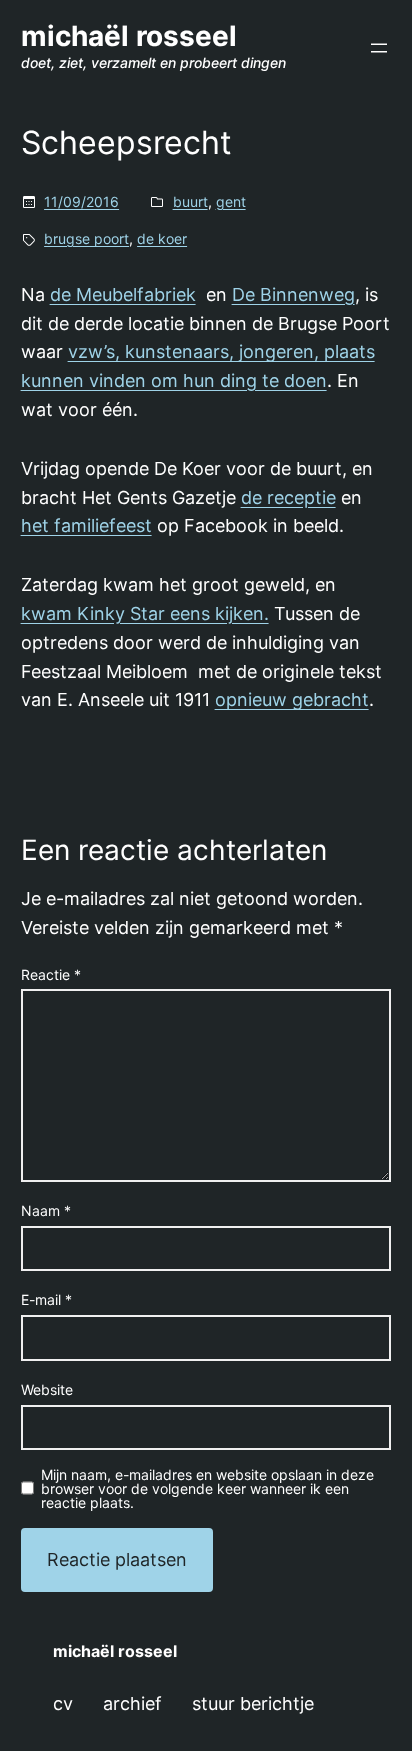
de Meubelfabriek (123, 294)
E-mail (46, 1299)
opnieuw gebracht (292, 699)
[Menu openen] (379, 48)
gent (231, 201)
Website (47, 1389)
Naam (46, 1210)
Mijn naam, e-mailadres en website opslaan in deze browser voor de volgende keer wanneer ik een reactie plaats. (207, 1489)
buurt (190, 201)
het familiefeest (86, 525)
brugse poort (86, 238)
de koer (162, 238)
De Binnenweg (293, 294)
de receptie (288, 497)
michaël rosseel (129, 36)
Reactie (51, 974)
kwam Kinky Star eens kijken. (145, 613)
